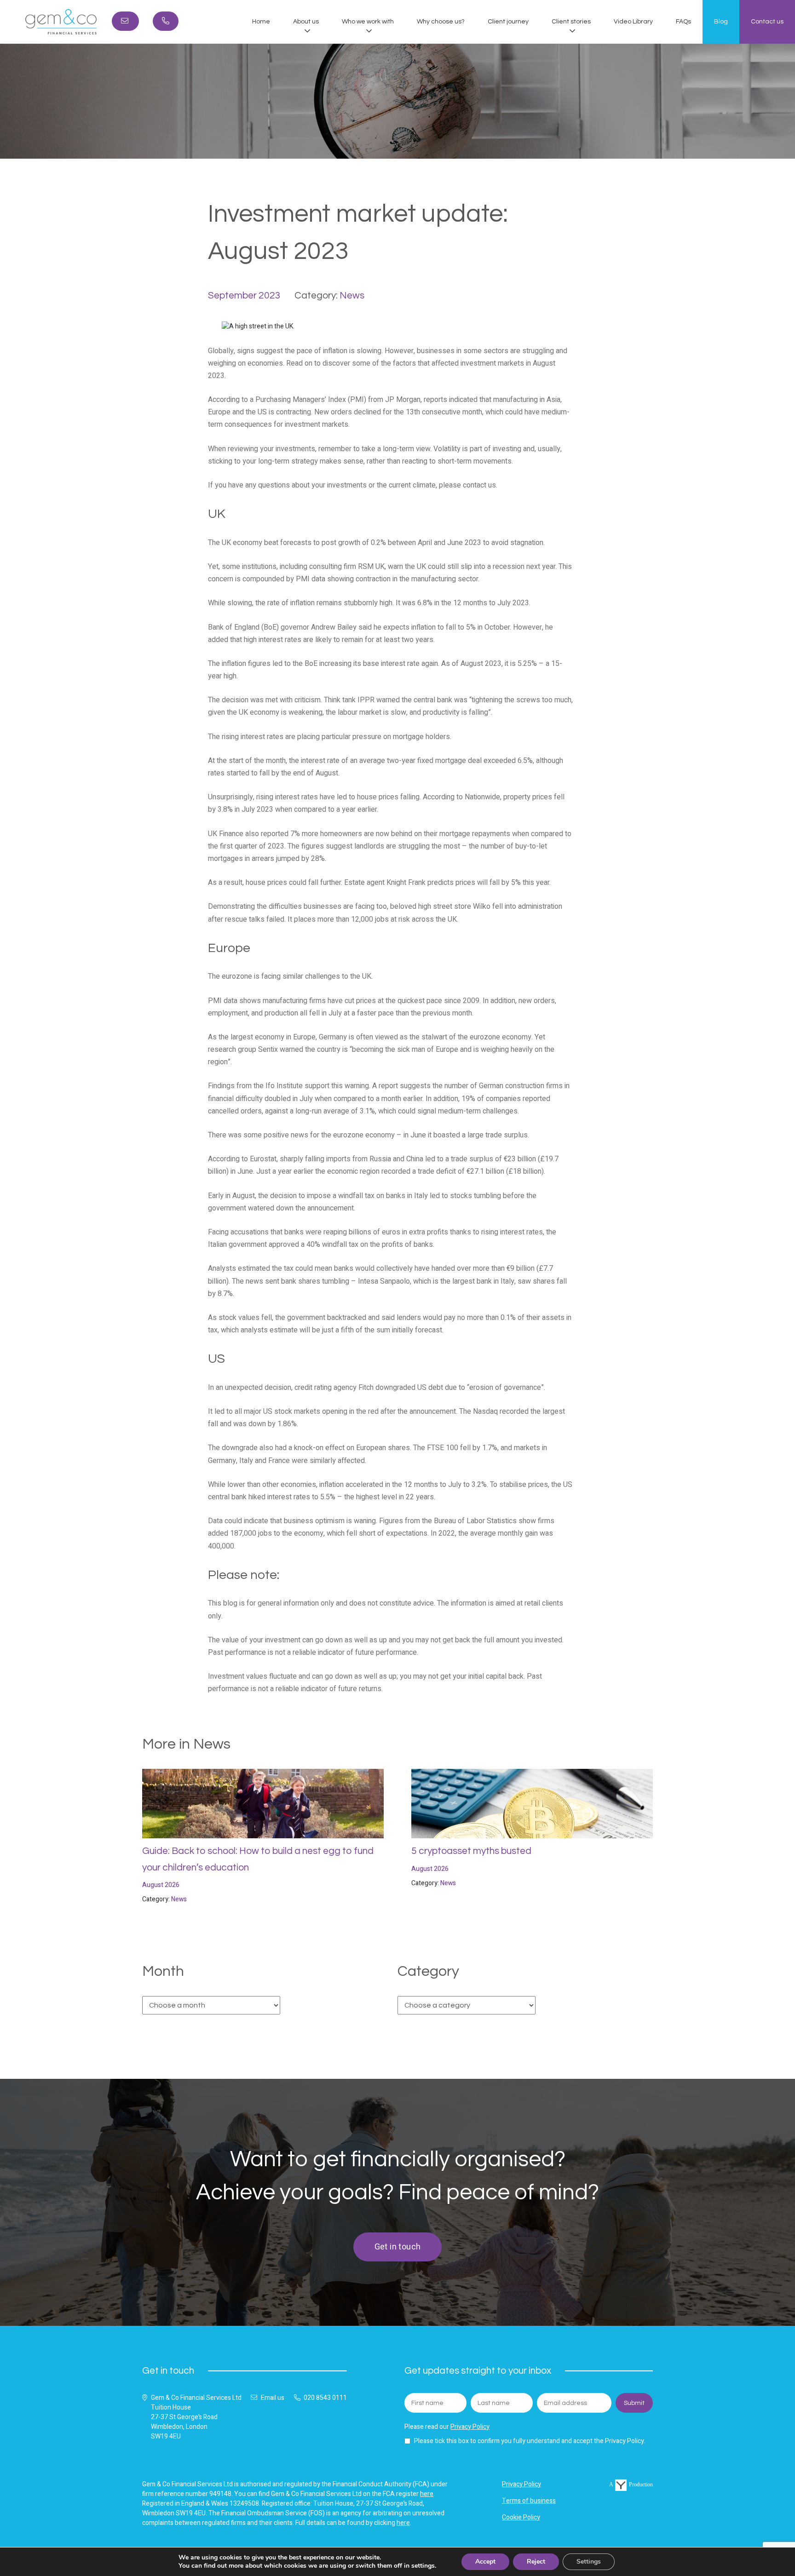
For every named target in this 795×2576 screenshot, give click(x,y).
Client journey (508, 22)
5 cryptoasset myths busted (471, 1851)
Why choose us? (441, 22)
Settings (589, 2562)
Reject (536, 2562)
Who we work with (368, 22)
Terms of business (529, 2501)
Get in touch (398, 2247)
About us (306, 22)
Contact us (767, 22)
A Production (631, 2484)
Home (261, 22)
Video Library (633, 22)
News (352, 295)
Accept (485, 2562)
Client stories (571, 22)
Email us (273, 2398)
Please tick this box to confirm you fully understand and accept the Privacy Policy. (530, 2441)
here (427, 2494)
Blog (721, 22)
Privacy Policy (470, 2427)
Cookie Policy (521, 2517)
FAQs (683, 22)
